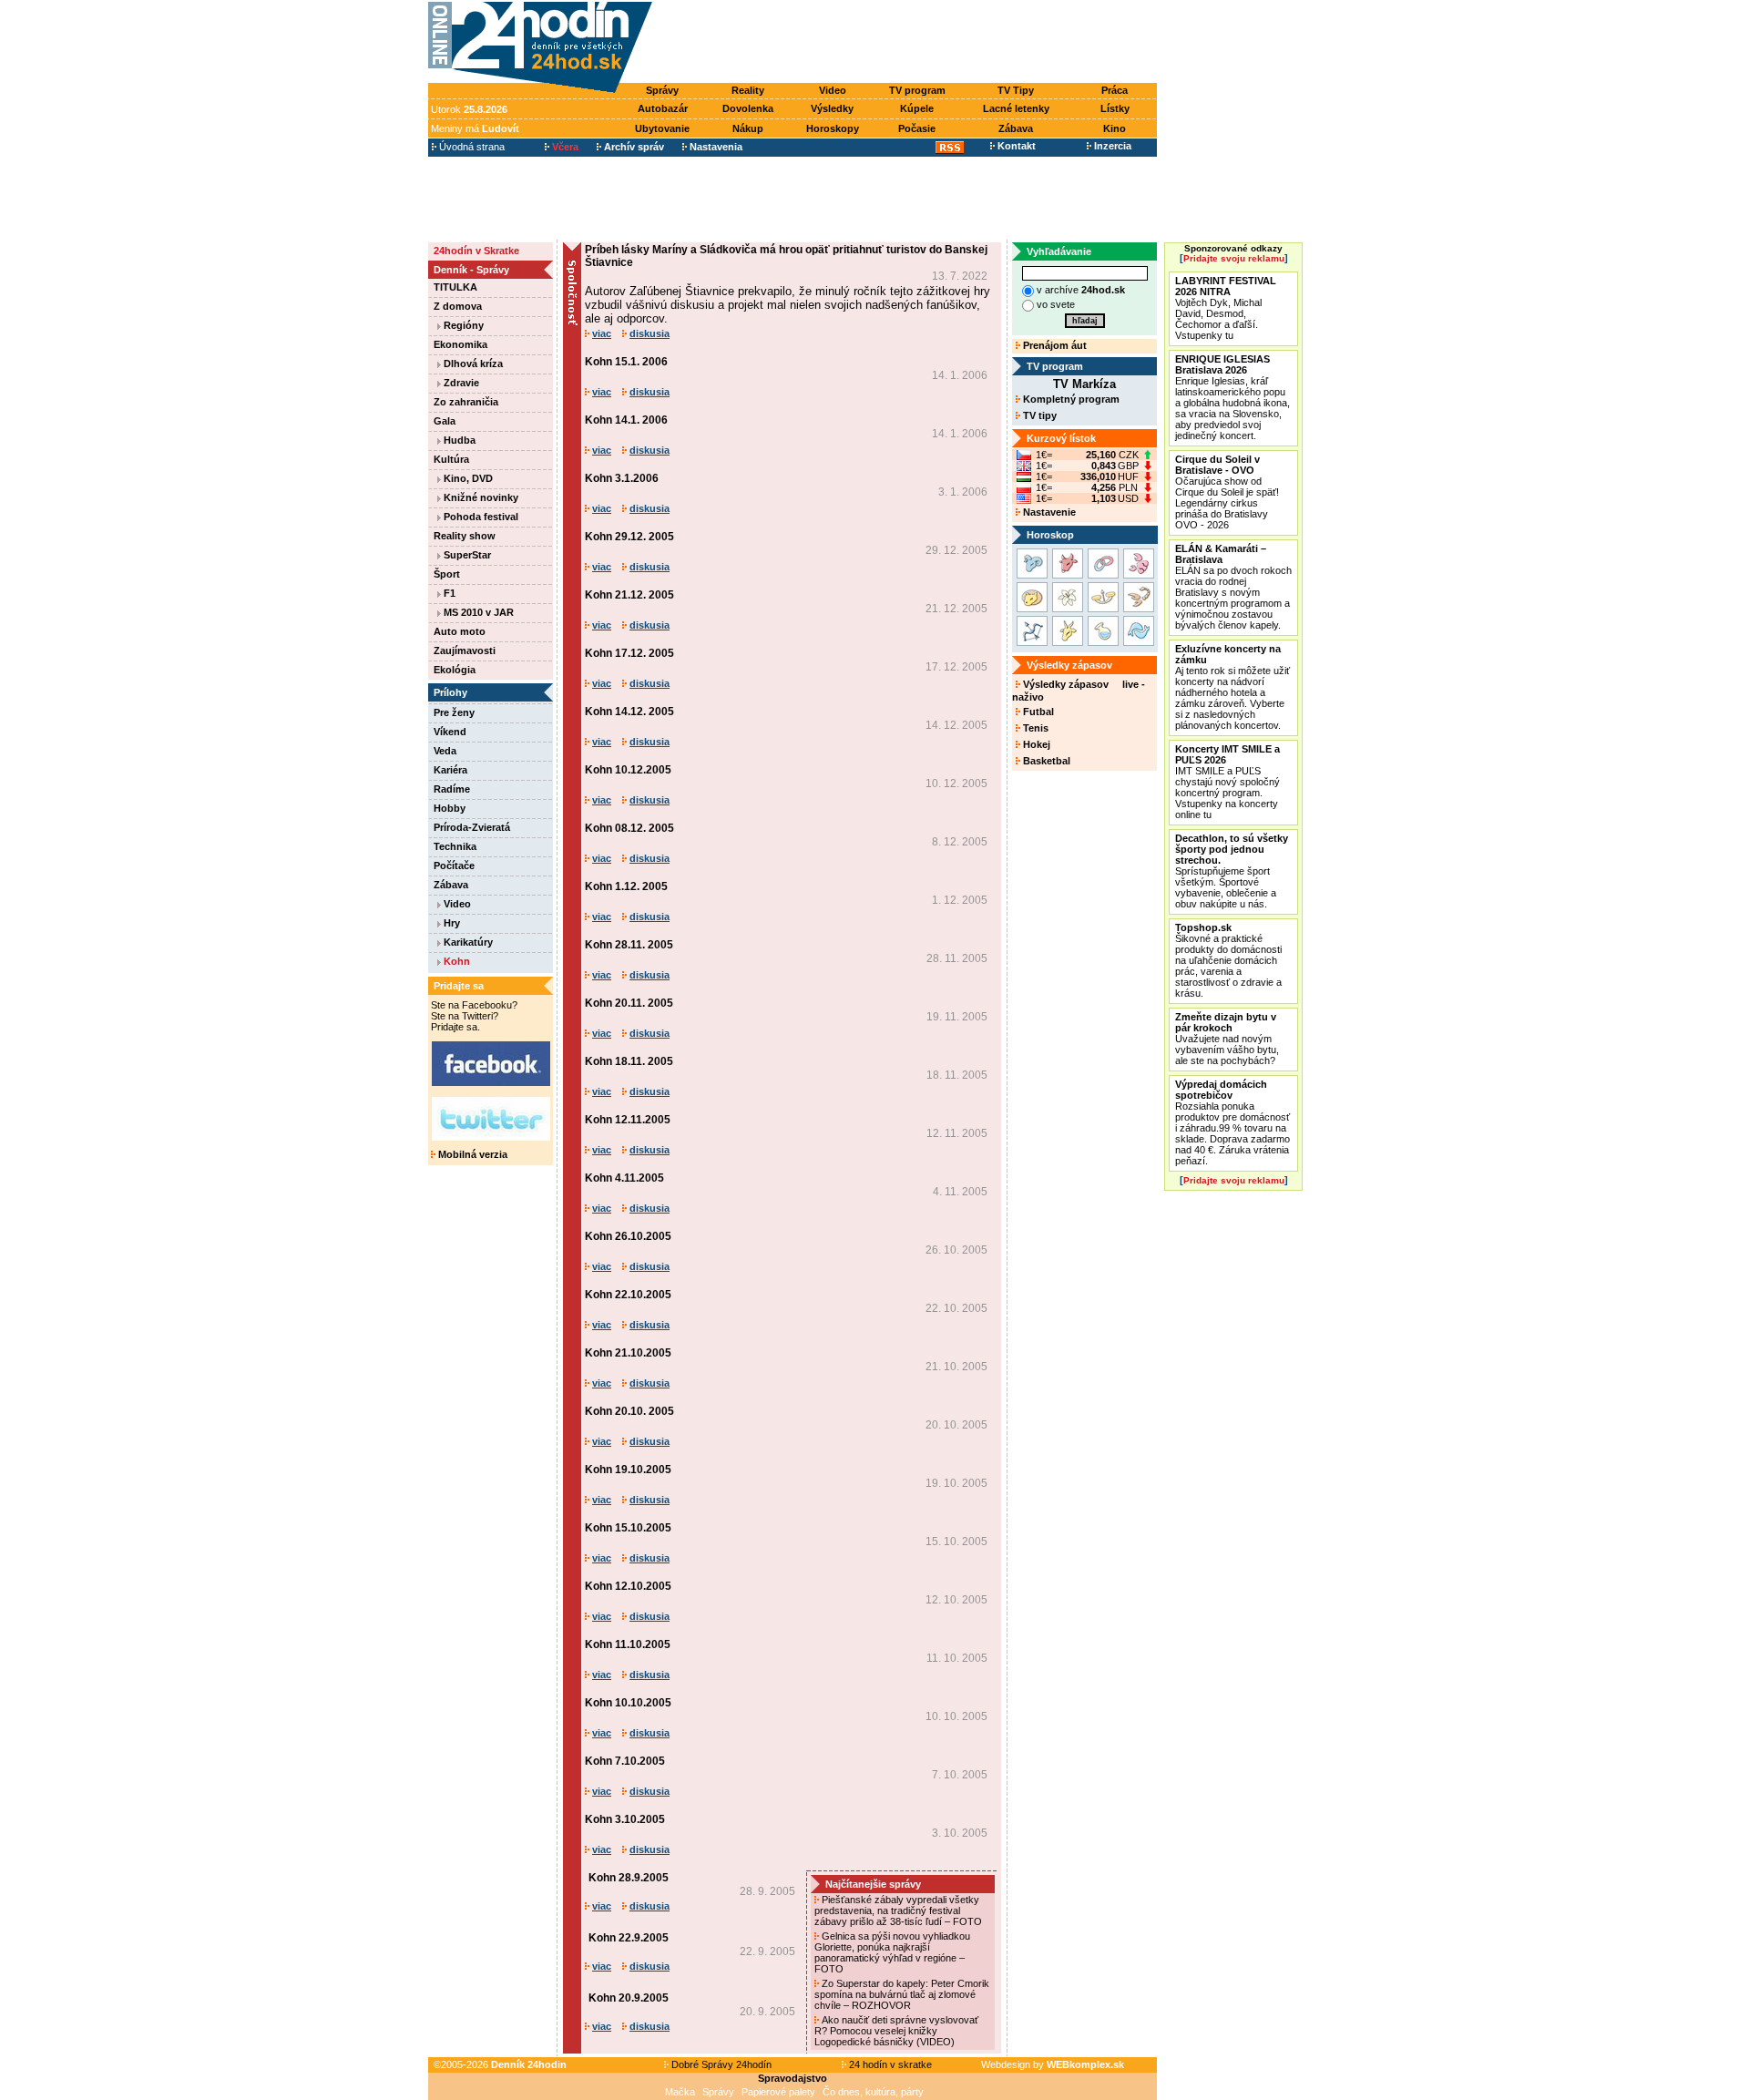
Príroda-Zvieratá (472, 827)
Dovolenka (748, 108)
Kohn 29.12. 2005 (629, 537)
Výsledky (832, 108)
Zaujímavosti (465, 650)
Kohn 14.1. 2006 (626, 420)
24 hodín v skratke (889, 2064)
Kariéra (450, 770)
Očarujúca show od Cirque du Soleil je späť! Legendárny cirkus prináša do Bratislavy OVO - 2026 (1227, 492)
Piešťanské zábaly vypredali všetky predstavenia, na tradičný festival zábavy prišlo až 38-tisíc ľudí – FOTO (900, 1910)
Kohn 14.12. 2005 (629, 712)
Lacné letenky (1016, 108)
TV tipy (1038, 415)
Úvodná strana (470, 147)
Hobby (450, 808)
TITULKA (455, 287)
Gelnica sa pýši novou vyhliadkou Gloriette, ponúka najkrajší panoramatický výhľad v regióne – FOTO (892, 1952)
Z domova (458, 306)
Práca (1115, 90)
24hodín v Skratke (476, 251)
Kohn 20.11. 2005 (629, 1003)
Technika (455, 846)
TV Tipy (1016, 90)
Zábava (1016, 128)
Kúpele (917, 108)
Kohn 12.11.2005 (628, 1120)
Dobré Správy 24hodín (720, 2064)
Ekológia (455, 670)
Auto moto (460, 631)
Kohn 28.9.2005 (629, 1878)
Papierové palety (778, 2092)
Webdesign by (1053, 2064)
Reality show (465, 536)
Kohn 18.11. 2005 (629, 1061)
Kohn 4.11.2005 (624, 1178)
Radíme (452, 789)
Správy (662, 90)
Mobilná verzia (471, 1154)
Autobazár (663, 108)
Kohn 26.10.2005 (628, 1236)
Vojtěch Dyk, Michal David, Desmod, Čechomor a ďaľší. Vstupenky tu (1226, 308)
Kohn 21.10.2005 (628, 1353)
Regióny (462, 325)
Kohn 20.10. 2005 (629, 1411)
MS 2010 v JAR (477, 612)
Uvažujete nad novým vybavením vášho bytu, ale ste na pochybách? (1227, 1039)
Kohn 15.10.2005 (628, 1528)
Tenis (1034, 728)
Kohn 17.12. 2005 (629, 653)
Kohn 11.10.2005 (628, 1644)
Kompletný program (1070, 399)
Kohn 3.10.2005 (625, 1819)
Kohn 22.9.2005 (629, 1938)
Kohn (455, 961)
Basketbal (1045, 761)
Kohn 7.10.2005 (625, 1761)
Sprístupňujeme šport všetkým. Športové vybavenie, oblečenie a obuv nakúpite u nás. (1232, 871)
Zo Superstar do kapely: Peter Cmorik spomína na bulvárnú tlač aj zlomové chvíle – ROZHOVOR (902, 1994)
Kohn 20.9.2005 (629, 1998)
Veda (445, 751)
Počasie (917, 128)
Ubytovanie (662, 128)
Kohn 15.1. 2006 (626, 362)
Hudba (458, 440)
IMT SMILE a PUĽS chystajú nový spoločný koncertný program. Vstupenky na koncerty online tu (1227, 782)
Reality (748, 90)
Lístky (1115, 108)
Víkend (450, 732)
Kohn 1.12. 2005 (626, 886)
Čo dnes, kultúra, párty (873, 2092)
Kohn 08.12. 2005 (629, 828)
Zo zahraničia (466, 402)
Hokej (1035, 744)
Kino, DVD (467, 478)
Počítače (454, 866)
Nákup (748, 128)
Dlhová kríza (472, 364)
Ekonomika (460, 344)
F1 (448, 593)
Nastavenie (1048, 512)
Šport (447, 574)
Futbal (1037, 712)
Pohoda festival (480, 517)
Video (833, 90)
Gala (445, 421)
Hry (450, 923)
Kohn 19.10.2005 (628, 1470)
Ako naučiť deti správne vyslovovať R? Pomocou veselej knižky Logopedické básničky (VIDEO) (896, 2031)
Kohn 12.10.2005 (628, 1586)
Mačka (680, 2092)
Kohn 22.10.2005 (628, 1295)
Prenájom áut (1053, 345)
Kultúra (451, 459)
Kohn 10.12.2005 (628, 770)
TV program (917, 90)
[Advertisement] (909, 43)
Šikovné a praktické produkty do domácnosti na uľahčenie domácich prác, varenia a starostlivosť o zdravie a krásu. (1228, 960)
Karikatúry (467, 942)
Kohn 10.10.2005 (628, 1703)
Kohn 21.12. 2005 (629, 595)
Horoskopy (833, 128)
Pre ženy (454, 712)
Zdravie (460, 383)
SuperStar (466, 555)
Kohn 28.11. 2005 (629, 945)
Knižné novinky (480, 497)
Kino (1115, 128)
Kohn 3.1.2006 (622, 478)
